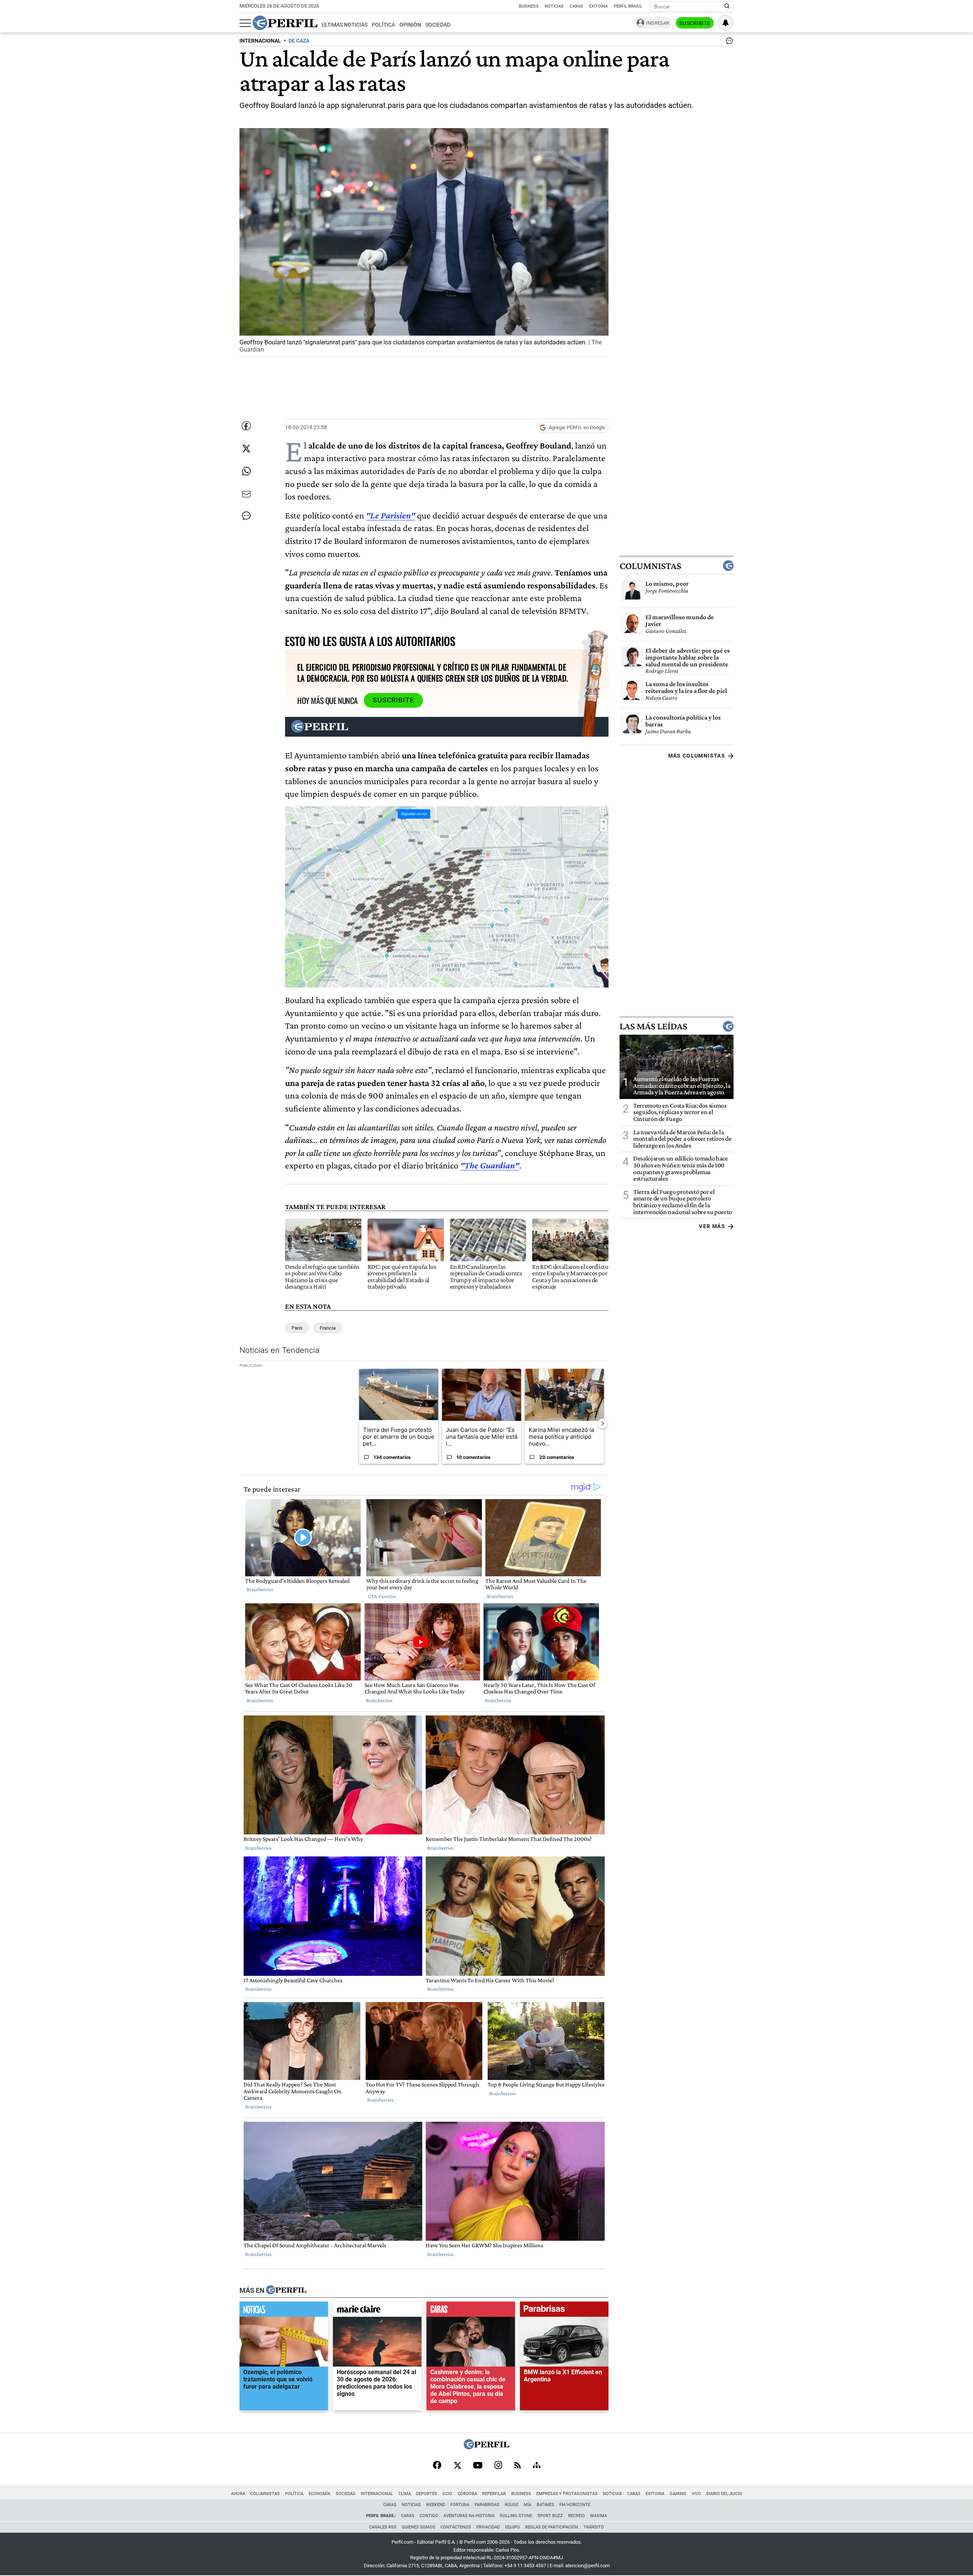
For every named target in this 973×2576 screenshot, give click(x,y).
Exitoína (598, 6)
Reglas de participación (552, 2527)
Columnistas (650, 566)
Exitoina (655, 2494)
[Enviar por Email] (246, 494)
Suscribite (695, 23)
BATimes (545, 2505)
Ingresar (658, 23)
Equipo (513, 2527)
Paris (297, 1328)
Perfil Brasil (628, 6)
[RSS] (517, 2466)
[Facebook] (437, 2466)
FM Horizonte (575, 2505)
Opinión (410, 25)
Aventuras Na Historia (469, 2516)
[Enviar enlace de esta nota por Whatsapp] (246, 471)
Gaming (678, 2494)
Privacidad (488, 2527)
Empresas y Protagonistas (567, 2494)
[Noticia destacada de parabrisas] (564, 2311)
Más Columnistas (697, 756)
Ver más (712, 1226)
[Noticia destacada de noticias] (284, 2311)
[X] (457, 2466)
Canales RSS (383, 2527)
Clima (405, 2494)
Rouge (512, 2505)
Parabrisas (487, 2505)
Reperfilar (494, 2494)
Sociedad (438, 25)
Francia (328, 1328)
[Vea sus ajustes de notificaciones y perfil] (726, 23)
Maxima (599, 2516)
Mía (528, 2505)
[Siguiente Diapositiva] (602, 1423)
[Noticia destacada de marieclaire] (377, 2311)
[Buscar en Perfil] (727, 6)
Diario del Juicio (724, 2494)
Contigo (429, 2516)
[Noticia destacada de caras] (471, 2311)
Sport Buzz (550, 2516)
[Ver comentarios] (728, 43)
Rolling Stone (516, 2516)
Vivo (696, 2494)
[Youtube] (478, 2466)
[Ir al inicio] (285, 23)
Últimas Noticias (345, 25)
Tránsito (594, 2527)
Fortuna (460, 2505)
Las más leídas (653, 1026)
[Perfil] (286, 2290)
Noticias (554, 6)
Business (529, 6)
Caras (576, 6)
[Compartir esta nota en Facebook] (246, 426)
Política (383, 25)
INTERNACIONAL (260, 41)
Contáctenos (456, 2527)
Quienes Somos (418, 2527)
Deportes (427, 2494)
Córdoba (467, 2494)
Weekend (436, 2505)
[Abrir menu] (245, 23)
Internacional (377, 2494)
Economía (319, 2494)
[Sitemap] (537, 2466)
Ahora (238, 2494)
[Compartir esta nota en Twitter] (246, 449)
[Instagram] (498, 2466)
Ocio (447, 2494)
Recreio (577, 2516)
